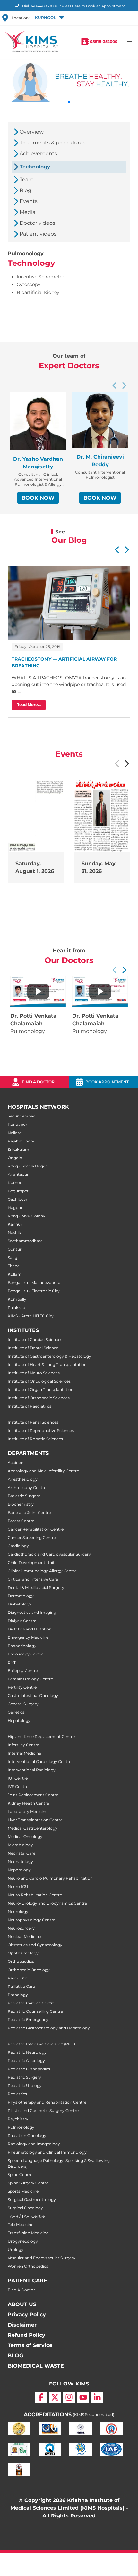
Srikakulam (18, 1149)
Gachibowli (18, 1199)
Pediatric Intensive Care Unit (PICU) (42, 2044)
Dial (38, 6)
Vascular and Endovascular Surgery (42, 2258)
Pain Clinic (18, 1978)
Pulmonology (21, 2127)
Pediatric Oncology (26, 2061)
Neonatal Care (22, 1853)
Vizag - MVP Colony (26, 1216)
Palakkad (17, 1308)
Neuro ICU (18, 1886)
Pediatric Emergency (28, 2020)
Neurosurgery (21, 1928)
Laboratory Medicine (28, 1812)
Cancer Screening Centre (32, 1537)
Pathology (18, 1995)
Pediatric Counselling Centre (35, 2011)
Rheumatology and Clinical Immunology (47, 2152)
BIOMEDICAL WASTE (36, 2366)
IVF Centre (18, 1787)
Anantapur (18, 1174)
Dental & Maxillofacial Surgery (36, 1587)
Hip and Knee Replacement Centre (41, 1737)
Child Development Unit (31, 1562)
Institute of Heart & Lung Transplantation (47, 1365)
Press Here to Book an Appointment (93, 6)
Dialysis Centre (22, 1621)
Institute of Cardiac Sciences (35, 1340)
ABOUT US (22, 2304)
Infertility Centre (23, 1745)
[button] (49, 18)
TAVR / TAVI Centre (26, 2216)
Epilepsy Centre (23, 1671)
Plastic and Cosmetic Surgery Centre (43, 2111)
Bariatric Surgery (24, 1496)
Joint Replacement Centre (33, 1795)
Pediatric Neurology (27, 2052)
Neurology (18, 1911)
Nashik (14, 1233)
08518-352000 (104, 41)
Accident (16, 1463)
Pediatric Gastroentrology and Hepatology (49, 2028)
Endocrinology (22, 1646)
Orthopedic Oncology (29, 1970)
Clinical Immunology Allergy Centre (42, 1571)
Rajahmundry (21, 1141)
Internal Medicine (24, 1753)
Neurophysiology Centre (31, 1920)
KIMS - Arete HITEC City (31, 1316)
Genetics (16, 1712)
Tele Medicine (21, 2225)
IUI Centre (18, 1778)
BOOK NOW (38, 498)
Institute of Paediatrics (30, 1406)
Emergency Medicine (28, 1637)
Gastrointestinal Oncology (33, 1696)
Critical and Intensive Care (33, 1579)
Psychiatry (18, 2119)
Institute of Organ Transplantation (41, 1390)
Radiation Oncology (27, 2136)
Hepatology (19, 1721)
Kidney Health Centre (28, 1803)
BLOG (15, 2356)
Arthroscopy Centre (27, 1487)
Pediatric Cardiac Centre (31, 2003)
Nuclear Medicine (24, 1936)
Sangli (13, 1258)
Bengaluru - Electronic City (34, 1291)
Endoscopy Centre (26, 1654)
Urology (16, 2250)
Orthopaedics (21, 1961)
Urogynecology (23, 2241)
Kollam (15, 1274)
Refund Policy (26, 2335)
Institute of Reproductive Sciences (41, 1430)
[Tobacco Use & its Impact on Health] (100, 991)
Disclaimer (22, 2325)
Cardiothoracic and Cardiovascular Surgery (49, 1554)
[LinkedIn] (97, 2397)
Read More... (29, 705)
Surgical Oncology (25, 2208)
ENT (12, 1662)
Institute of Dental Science (33, 1348)
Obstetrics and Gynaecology (35, 1945)
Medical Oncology (25, 1837)
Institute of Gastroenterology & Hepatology (49, 1356)
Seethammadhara (25, 1241)
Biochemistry (21, 1504)
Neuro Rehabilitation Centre (35, 1895)
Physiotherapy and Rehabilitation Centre (47, 2102)
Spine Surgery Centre (28, 2183)
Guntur (15, 1249)
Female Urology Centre (30, 1679)
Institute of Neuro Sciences (34, 1373)
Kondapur (17, 1124)
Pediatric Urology (25, 2086)
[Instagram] (69, 2397)
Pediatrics (17, 2094)
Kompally (17, 1299)
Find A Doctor (21, 2290)
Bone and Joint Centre (29, 1512)
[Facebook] (41, 2397)
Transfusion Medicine (28, 2233)
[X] (55, 2397)
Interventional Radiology (32, 1770)
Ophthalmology (23, 1953)
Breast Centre (21, 1521)
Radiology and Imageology (34, 2144)
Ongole (15, 1158)
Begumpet (18, 1191)
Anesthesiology (23, 1479)
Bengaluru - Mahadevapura (34, 1283)
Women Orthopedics (28, 2266)
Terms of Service (30, 2345)
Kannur (15, 1224)
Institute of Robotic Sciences (35, 1439)
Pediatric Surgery (24, 2077)
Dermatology (21, 1596)
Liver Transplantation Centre (35, 1820)
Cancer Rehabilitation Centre (36, 1529)
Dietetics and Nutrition (30, 1629)
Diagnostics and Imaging (32, 1612)
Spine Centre (20, 2175)
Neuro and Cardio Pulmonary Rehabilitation (50, 1878)
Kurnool (16, 1183)
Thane (14, 1266)
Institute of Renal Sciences (33, 1422)
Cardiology (18, 1546)
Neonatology (20, 1861)
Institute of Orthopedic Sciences (39, 1398)
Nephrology (19, 1870)
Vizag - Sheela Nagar (27, 1166)
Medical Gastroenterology (33, 1828)
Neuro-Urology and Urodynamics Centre (47, 1903)
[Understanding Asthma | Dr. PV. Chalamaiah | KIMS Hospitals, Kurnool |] (38, 991)
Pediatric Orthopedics (29, 2069)
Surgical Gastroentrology (32, 2200)
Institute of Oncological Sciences (39, 1381)
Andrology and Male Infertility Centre (43, 1471)
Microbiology (20, 1845)
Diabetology (20, 1604)
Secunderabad (22, 1116)
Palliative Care (21, 1986)
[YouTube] (83, 2397)
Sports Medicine (23, 2191)
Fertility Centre (22, 1687)
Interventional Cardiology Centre (39, 1762)
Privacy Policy (27, 2315)
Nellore (15, 1133)
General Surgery (23, 1704)
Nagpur (15, 1208)
